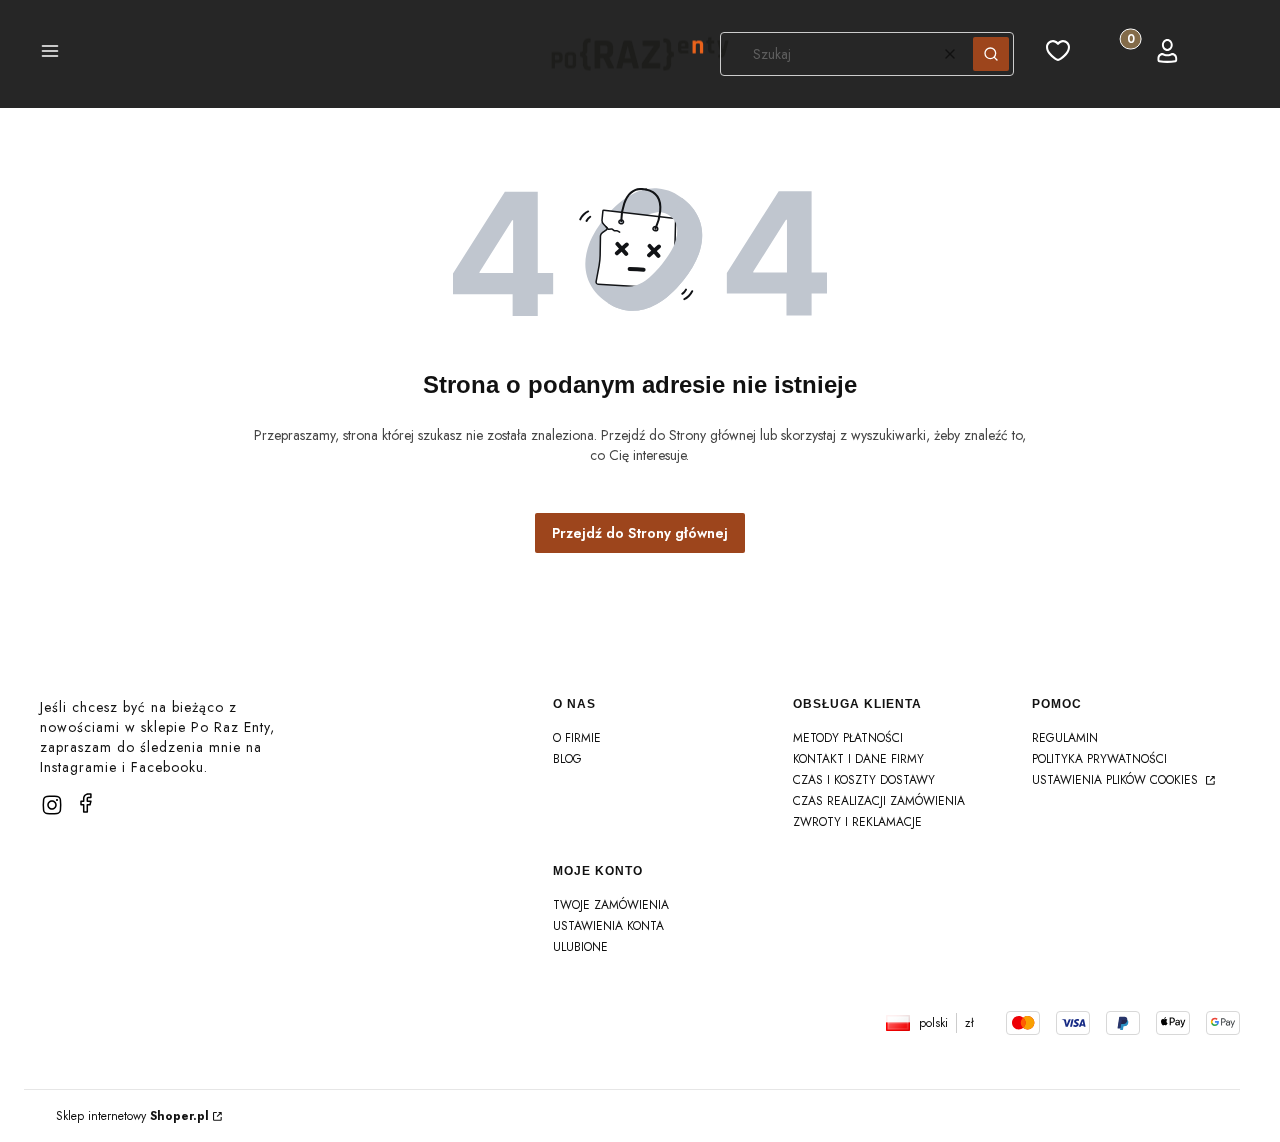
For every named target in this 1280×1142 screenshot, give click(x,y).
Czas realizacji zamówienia (879, 801)
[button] (50, 54)
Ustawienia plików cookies (1117, 780)
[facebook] (86, 803)
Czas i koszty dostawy (864, 780)
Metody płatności (848, 738)
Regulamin (1065, 738)
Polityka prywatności (1099, 759)
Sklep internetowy (132, 1116)
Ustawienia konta (608, 926)
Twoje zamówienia (611, 905)
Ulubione (580, 947)
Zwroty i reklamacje (857, 822)
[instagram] (52, 805)
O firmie (577, 738)
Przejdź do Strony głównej (640, 533)
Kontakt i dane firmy (858, 759)
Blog (567, 759)
